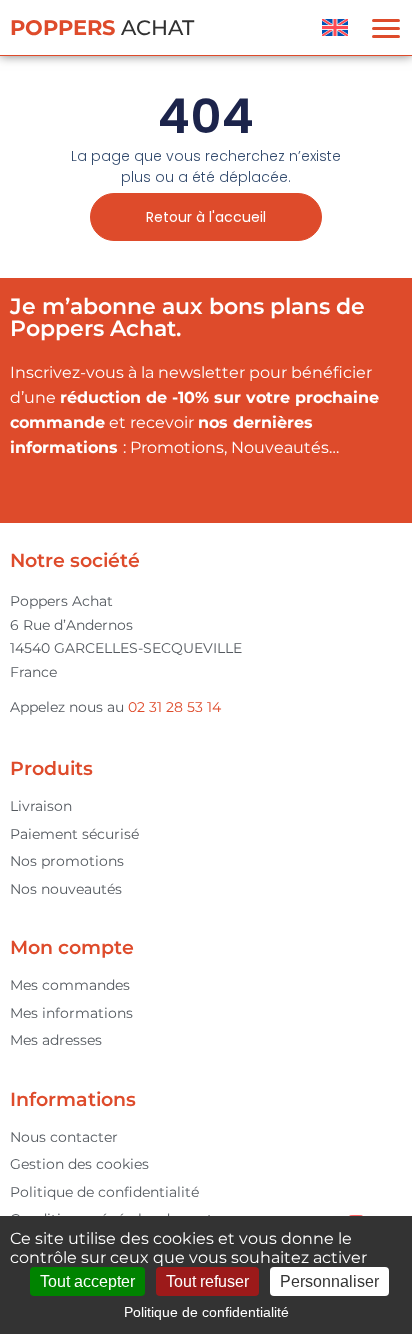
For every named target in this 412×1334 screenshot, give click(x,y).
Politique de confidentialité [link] (206, 1312)
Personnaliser (329, 1281)
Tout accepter (87, 1281)
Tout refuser (207, 1281)
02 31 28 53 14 (174, 707)
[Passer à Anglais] (335, 27)
